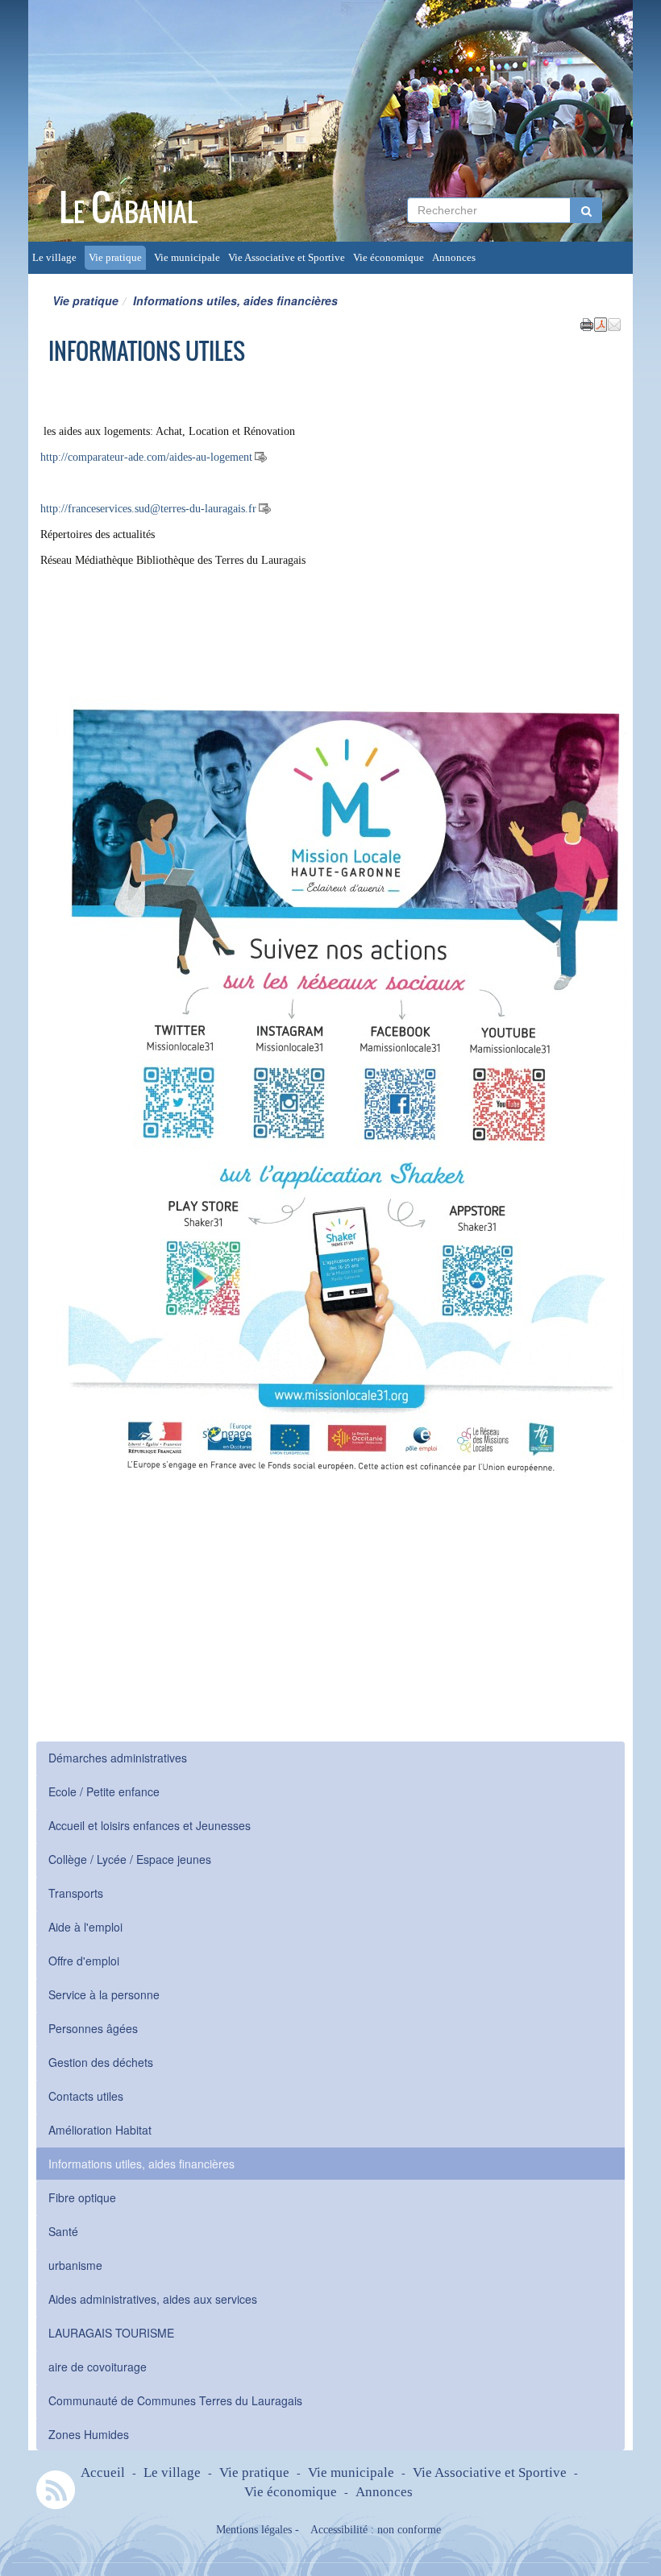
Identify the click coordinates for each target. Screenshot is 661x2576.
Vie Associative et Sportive (287, 258)
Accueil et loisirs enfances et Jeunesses (150, 1825)
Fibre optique (82, 2197)
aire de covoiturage (98, 2367)
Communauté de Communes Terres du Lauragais (175, 2400)
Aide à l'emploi (85, 1927)
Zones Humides (89, 2434)
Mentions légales (254, 2530)
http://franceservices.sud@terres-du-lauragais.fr (148, 509)
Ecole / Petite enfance (104, 1791)
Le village (54, 258)
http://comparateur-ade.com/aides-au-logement (146, 457)
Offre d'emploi (84, 1961)
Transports (76, 1893)
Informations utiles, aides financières (141, 2164)
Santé (63, 2231)
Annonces (454, 258)
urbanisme (75, 2265)
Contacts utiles (86, 2096)
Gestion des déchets (101, 2062)
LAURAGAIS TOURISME (111, 2333)
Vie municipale (187, 258)
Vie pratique (115, 258)
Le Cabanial (128, 207)
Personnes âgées (93, 2028)
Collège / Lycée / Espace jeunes (130, 1859)
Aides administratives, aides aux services (153, 2299)
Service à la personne (104, 1994)
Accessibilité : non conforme (376, 2530)
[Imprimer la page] (587, 323)
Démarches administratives (118, 1758)
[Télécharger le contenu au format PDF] (601, 323)
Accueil (103, 2472)
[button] (614, 323)
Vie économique (389, 258)
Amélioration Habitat (100, 2130)
